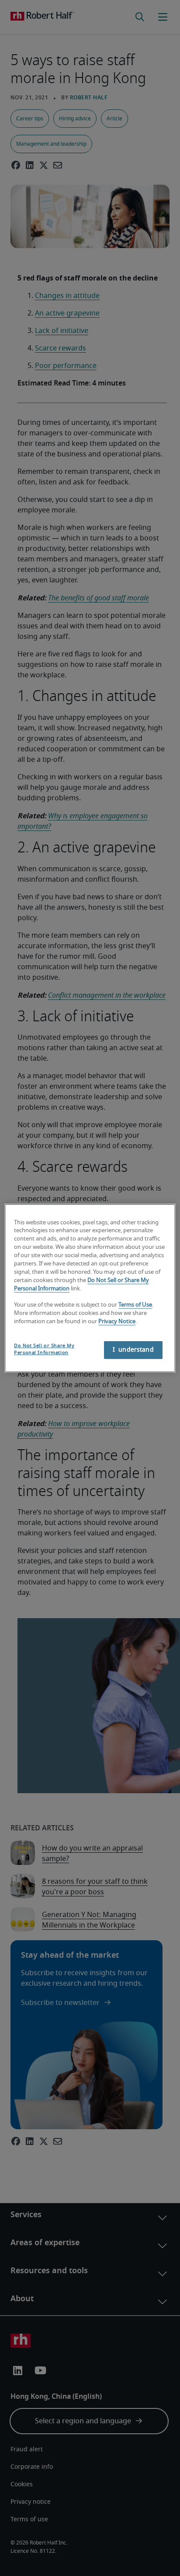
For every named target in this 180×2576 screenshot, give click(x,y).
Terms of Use (135, 1305)
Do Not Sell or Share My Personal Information (44, 1349)
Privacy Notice (117, 1322)
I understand (133, 1350)
